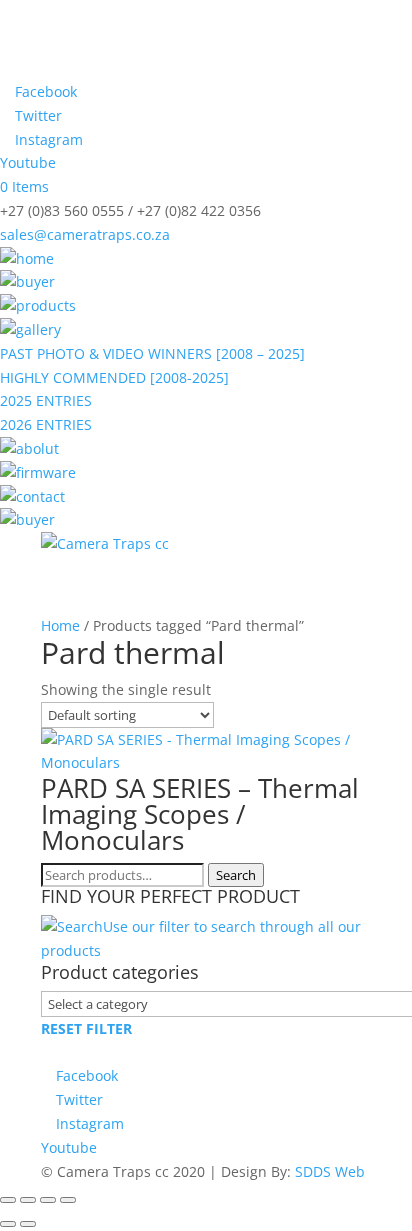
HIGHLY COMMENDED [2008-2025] (114, 377)
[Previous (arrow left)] (8, 1224)
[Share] (48, 1200)
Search (236, 875)
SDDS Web (330, 1171)
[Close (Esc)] (68, 1200)
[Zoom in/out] (8, 1200)
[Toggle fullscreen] (28, 1200)
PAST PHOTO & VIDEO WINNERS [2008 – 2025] (152, 353)
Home (60, 625)
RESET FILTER (86, 1028)
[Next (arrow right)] (28, 1224)
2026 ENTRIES (46, 424)
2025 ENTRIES (46, 400)
